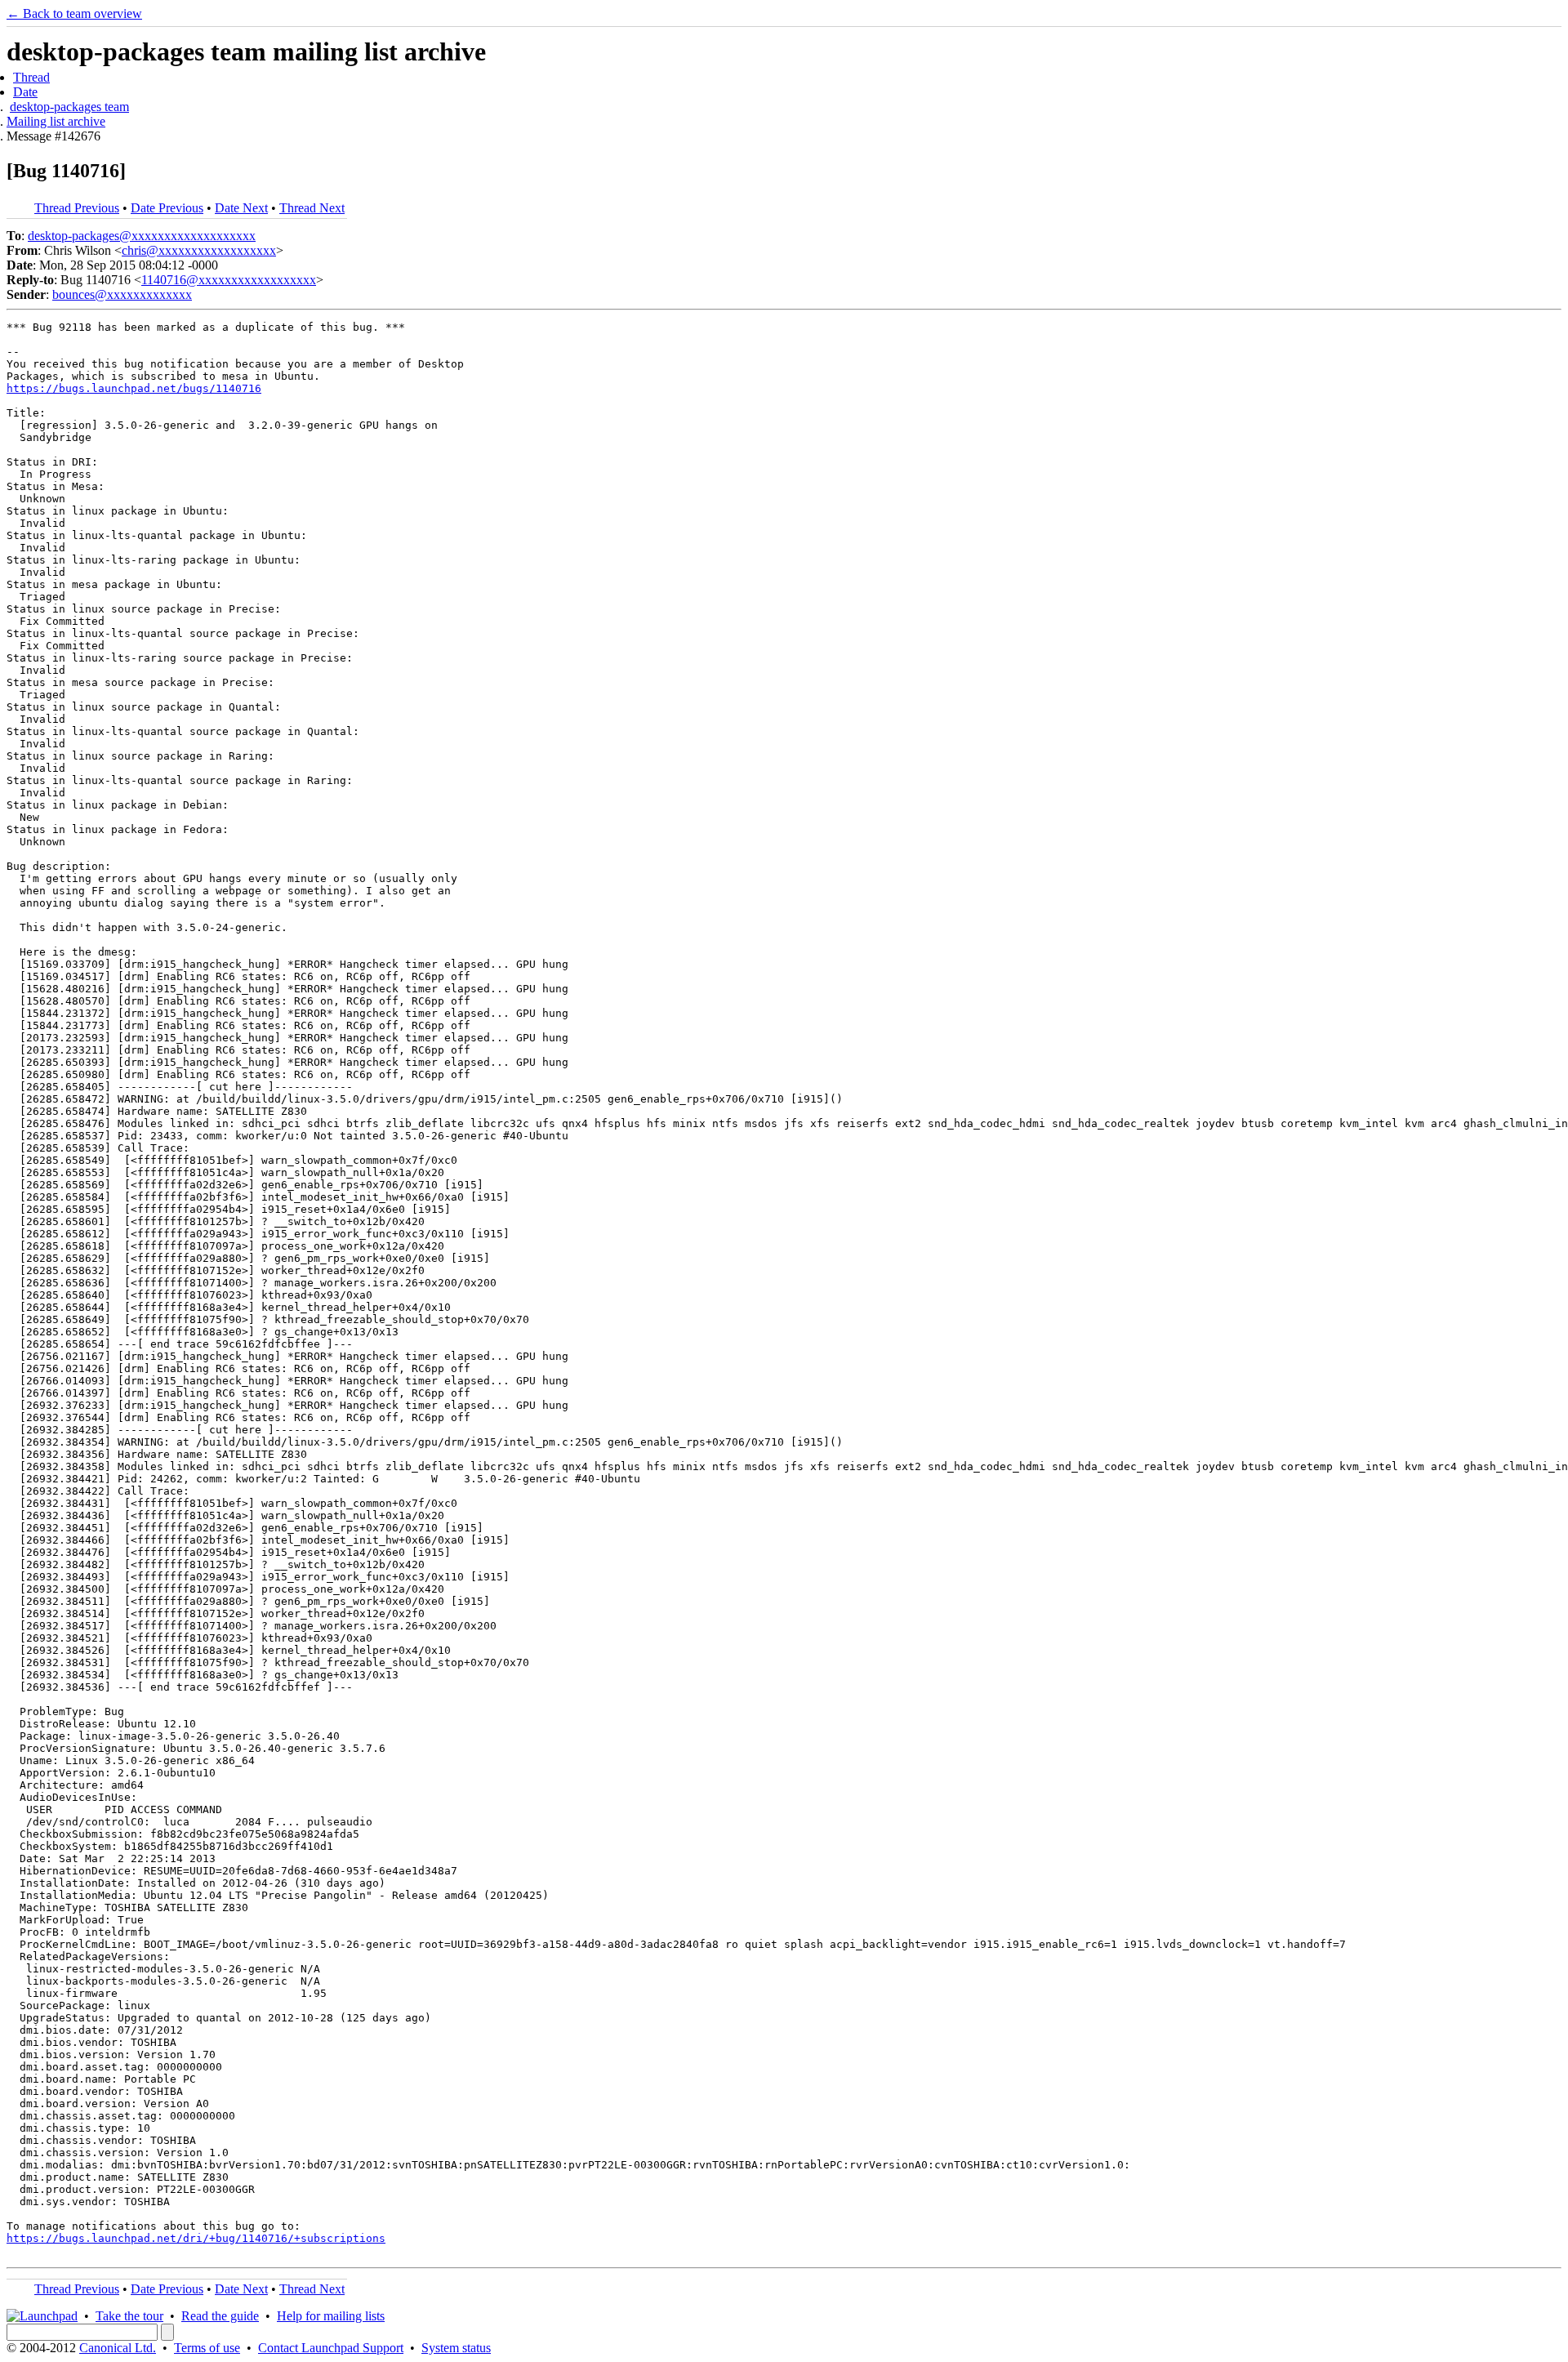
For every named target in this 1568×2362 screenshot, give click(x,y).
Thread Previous (77, 208)
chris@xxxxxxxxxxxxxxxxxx (199, 250)
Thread (31, 77)
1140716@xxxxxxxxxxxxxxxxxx (229, 280)
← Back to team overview (74, 13)
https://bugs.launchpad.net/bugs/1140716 (134, 388)
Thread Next (312, 208)
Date (25, 92)
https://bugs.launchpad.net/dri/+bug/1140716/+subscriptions (196, 2238)
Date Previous (167, 208)
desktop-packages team (69, 107)
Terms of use (207, 2348)
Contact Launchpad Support (331, 2348)
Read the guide (220, 2316)
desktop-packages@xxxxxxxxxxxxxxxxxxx (142, 236)
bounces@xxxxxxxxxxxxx (122, 294)
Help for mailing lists (331, 2316)
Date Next (241, 208)
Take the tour (129, 2316)
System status (456, 2348)
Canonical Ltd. (118, 2348)
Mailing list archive (56, 121)
